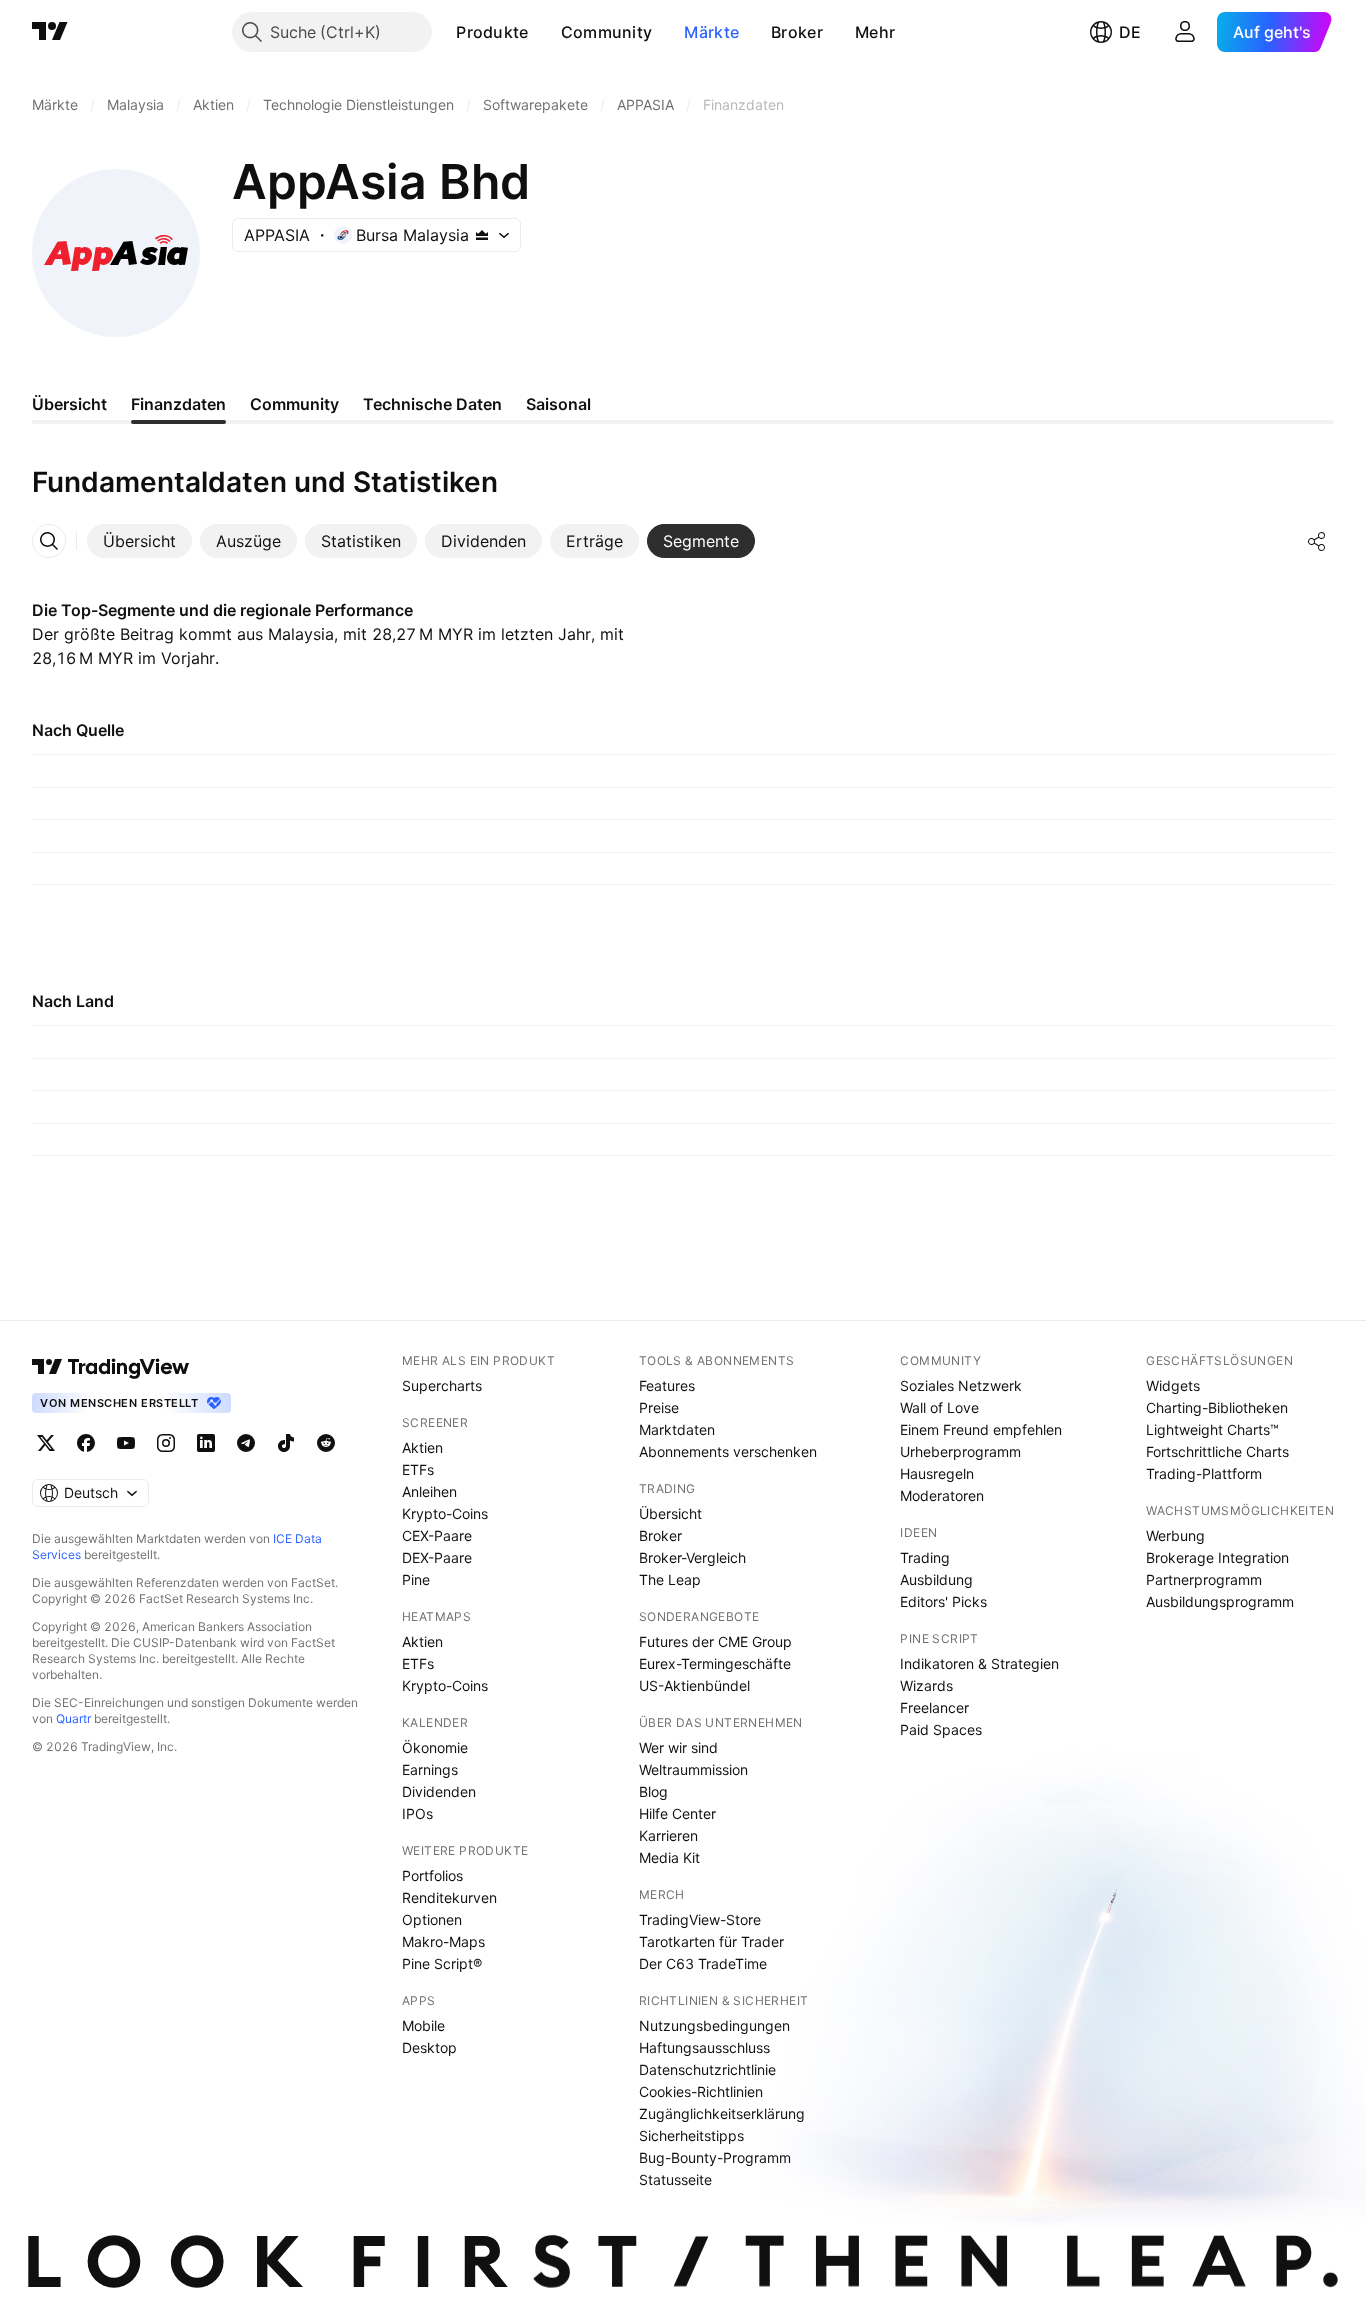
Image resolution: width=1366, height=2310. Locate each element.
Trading (925, 1557)
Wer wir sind (678, 1747)
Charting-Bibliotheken (1217, 1407)
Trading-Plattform (1204, 1473)
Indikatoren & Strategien (979, 1663)
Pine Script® (442, 1963)
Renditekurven (449, 1897)
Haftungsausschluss (704, 2047)
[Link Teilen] (1317, 541)
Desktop (429, 2047)
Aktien (422, 1447)
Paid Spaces (941, 1729)
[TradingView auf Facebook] (86, 1443)
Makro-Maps (443, 1941)
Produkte (492, 32)
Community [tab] (294, 404)
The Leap (670, 1579)
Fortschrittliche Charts (1217, 1451)
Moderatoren (942, 1495)
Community (607, 32)
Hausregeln (937, 1473)
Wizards (926, 1685)
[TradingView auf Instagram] (166, 1443)
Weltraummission (693, 1769)
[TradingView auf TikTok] (286, 1443)
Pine (416, 1579)
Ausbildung (936, 1579)
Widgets (1173, 1385)
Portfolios (432, 1875)
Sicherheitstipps (691, 2135)
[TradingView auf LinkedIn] (206, 1443)
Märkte (711, 32)
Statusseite (675, 2179)
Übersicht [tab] (69, 404)
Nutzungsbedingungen (714, 2025)
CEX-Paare (437, 1535)
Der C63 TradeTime (703, 1963)
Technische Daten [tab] (432, 404)
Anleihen (429, 1491)
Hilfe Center (677, 1813)
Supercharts (442, 1385)
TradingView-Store (700, 1919)
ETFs (418, 1469)
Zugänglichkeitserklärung (722, 2113)
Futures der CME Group (715, 1641)
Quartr (73, 1718)
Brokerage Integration (1217, 1557)
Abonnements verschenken (728, 1451)
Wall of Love (939, 1407)
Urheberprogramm (960, 1451)
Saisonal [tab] (558, 404)
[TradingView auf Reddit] (326, 1443)
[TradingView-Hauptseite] (111, 1367)
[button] (544, 32)
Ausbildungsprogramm (1220, 1601)
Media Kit (669, 1857)
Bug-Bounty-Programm (715, 2157)
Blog (653, 1791)
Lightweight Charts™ (1212, 1429)
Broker (797, 32)
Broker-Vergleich (692, 1557)
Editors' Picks (943, 1601)
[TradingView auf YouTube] (126, 1443)
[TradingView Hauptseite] (50, 32)
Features (667, 1385)
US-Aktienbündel (694, 1685)
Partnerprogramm (1204, 1579)
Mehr (875, 32)
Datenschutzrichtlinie (707, 2069)
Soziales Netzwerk (961, 1385)
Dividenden (439, 1791)
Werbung (1175, 1535)
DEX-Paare (437, 1557)
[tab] (139, 541)
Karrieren (668, 1835)
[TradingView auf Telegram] (246, 1443)
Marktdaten (677, 1429)
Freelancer (934, 1707)
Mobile (423, 2025)
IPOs (417, 1813)
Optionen (432, 1919)
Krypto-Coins (445, 1513)
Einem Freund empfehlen (981, 1429)
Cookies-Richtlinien (701, 2091)
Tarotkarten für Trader (711, 1941)
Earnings (430, 1769)
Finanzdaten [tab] (178, 404)
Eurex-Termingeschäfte (715, 1663)
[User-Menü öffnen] (1185, 32)
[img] (482, 235)
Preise (659, 1407)
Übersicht (670, 1513)
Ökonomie (435, 1747)
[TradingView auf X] (46, 1443)
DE (1130, 32)
